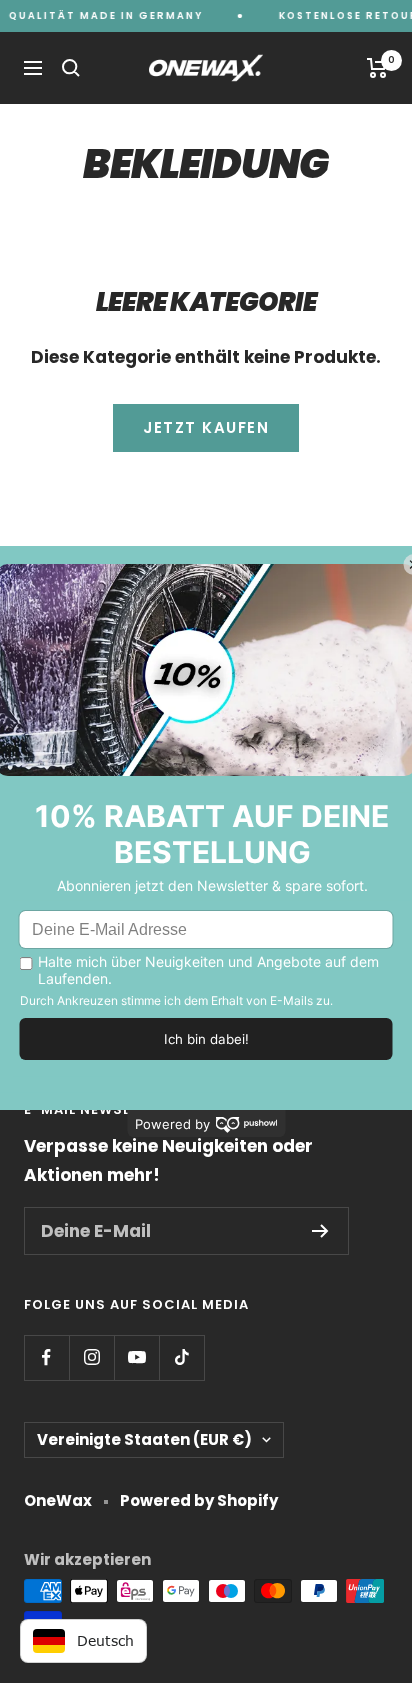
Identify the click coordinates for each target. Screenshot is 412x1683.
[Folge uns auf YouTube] (136, 1357)
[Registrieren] (320, 1231)
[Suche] (71, 68)
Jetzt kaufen (206, 427)
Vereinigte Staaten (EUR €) (144, 1439)
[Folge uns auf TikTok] (181, 1357)
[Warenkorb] (377, 68)
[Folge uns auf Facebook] (46, 1357)
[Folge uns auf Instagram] (91, 1357)
